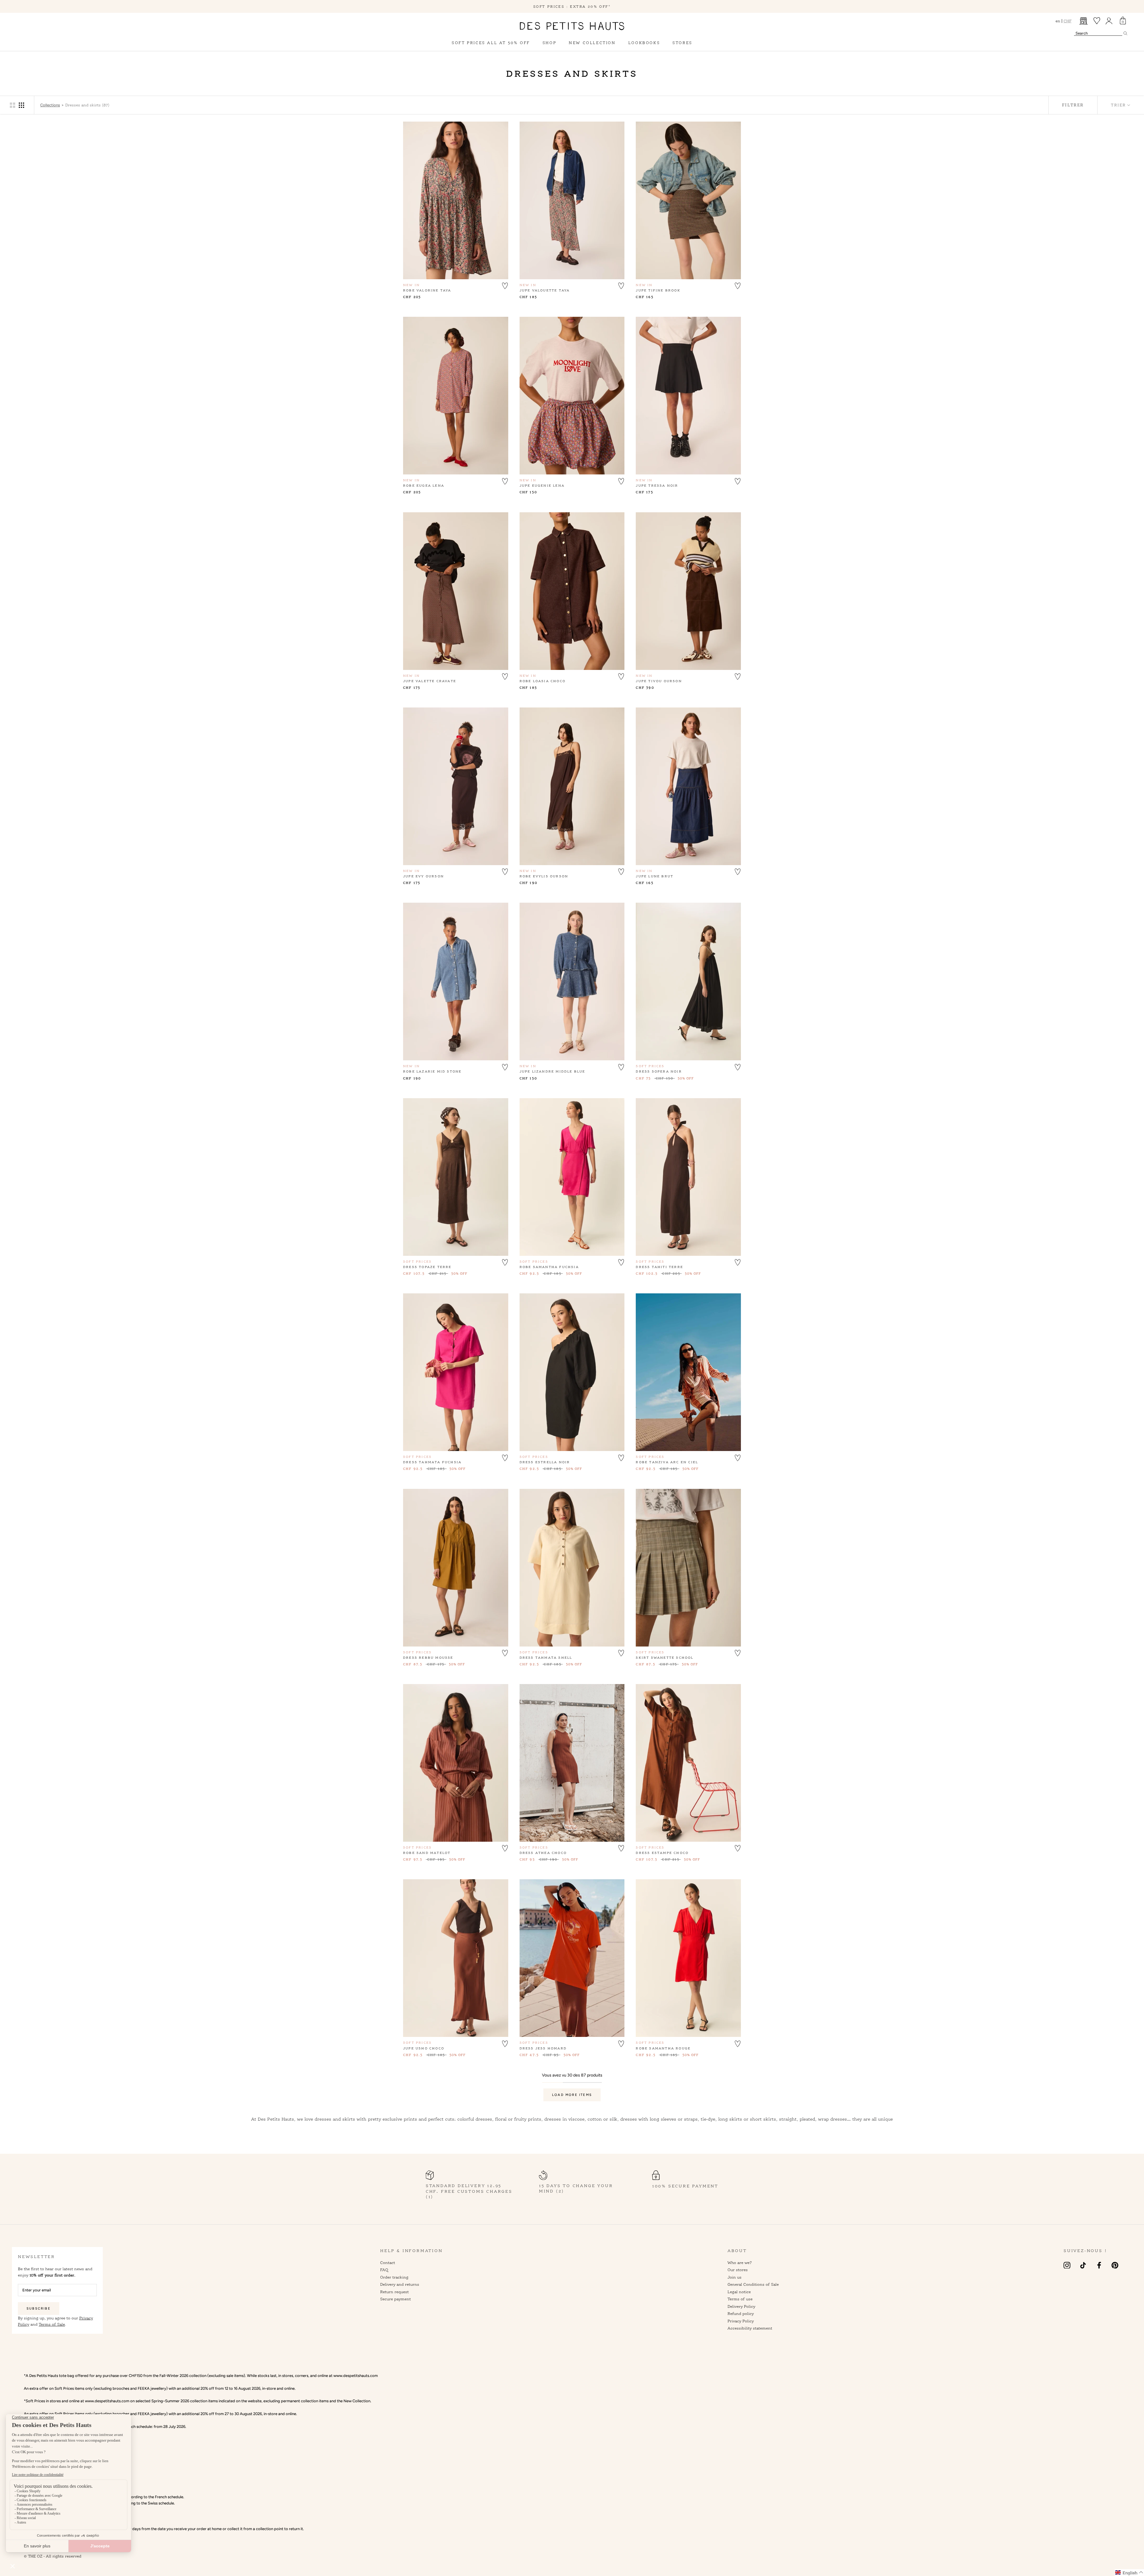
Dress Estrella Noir (545, 1462)
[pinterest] (1115, 2265)
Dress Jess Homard (543, 2048)
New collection (592, 43)
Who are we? (740, 2262)
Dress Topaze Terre (427, 1267)
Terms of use (740, 2299)
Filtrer (1073, 105)
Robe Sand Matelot (427, 1853)
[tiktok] (1083, 2265)
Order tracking (394, 2277)
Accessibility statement (750, 2328)
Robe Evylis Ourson (544, 876)
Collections (50, 105)
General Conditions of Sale (753, 2284)
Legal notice (739, 2292)
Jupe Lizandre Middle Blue (552, 1071)
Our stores (738, 2270)
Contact (388, 2262)
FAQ (384, 2270)
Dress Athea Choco (543, 1853)
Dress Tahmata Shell (546, 1658)
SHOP (549, 43)
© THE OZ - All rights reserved (53, 2556)
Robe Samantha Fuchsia (549, 1267)
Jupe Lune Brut (655, 876)
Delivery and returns (400, 2284)
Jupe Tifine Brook (658, 290)
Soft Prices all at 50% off (491, 43)
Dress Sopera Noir (659, 1071)
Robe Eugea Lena (424, 485)
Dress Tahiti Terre (659, 1267)
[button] (505, 285)
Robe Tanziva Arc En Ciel (667, 1462)
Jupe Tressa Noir (657, 485)
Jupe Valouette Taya (545, 290)
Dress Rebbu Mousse (428, 1658)
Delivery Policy (741, 2306)
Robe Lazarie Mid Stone (432, 1071)
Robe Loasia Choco (543, 681)
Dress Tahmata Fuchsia (432, 1462)
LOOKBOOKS (644, 43)
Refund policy (741, 2313)
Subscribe (39, 2309)
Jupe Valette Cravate (430, 681)
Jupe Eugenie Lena (542, 485)
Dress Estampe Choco (662, 1853)
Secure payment (395, 2299)
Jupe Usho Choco (424, 2048)
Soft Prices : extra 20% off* (572, 6)
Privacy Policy (741, 2321)
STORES (682, 43)
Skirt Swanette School (665, 1658)
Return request (394, 2292)
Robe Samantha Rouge (663, 2048)
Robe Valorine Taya (427, 290)
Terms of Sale (52, 2324)
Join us (735, 2277)
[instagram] (1067, 2265)
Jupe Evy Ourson (423, 876)
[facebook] (1099, 2265)
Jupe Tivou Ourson (659, 681)
